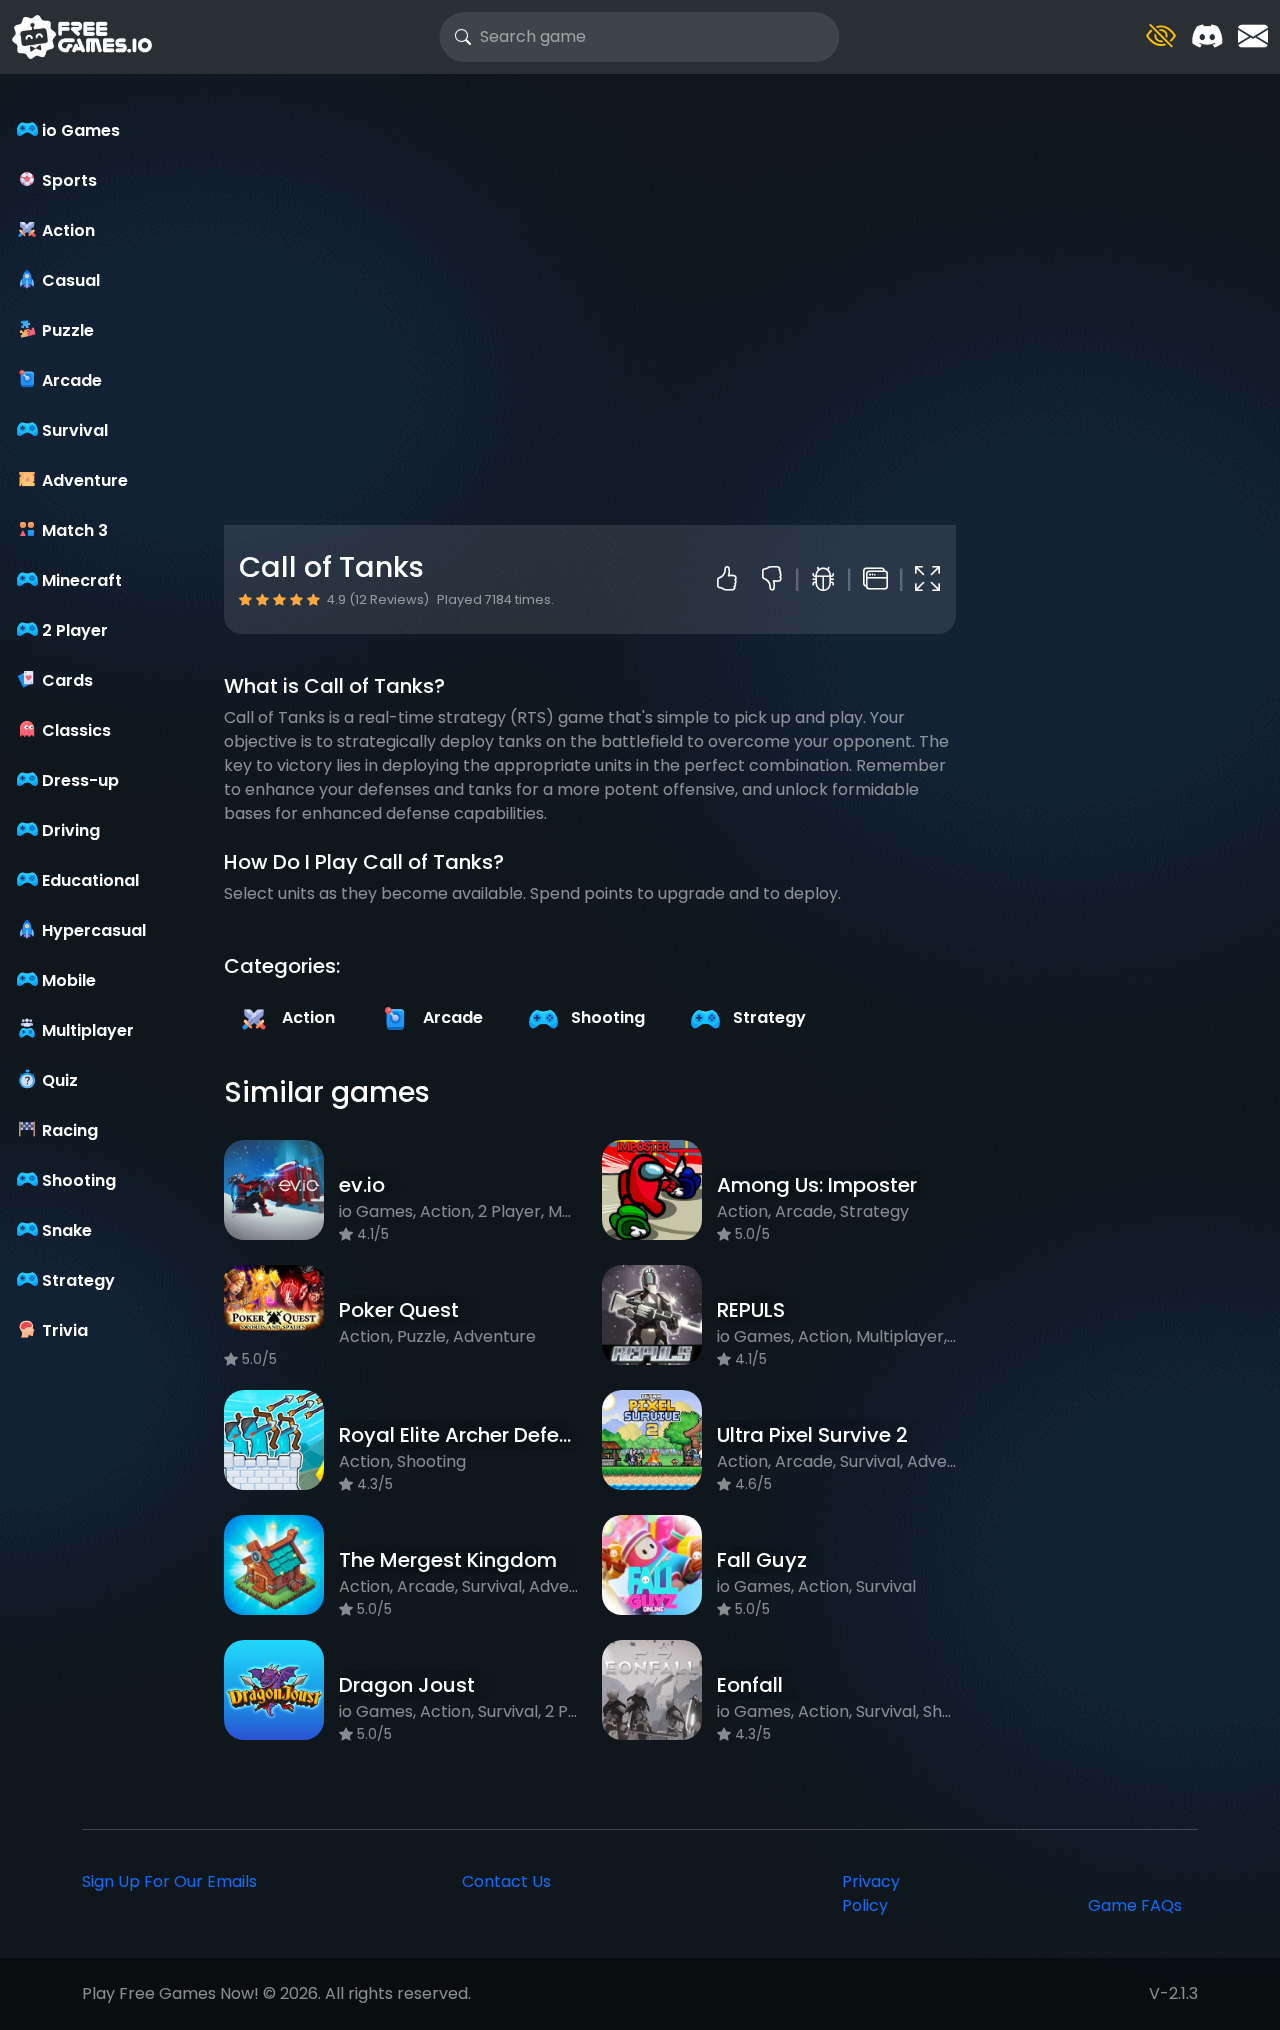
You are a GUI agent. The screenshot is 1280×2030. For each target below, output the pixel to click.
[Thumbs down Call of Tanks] (780, 580)
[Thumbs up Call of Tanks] (731, 580)
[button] (1161, 36)
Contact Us (506, 1881)
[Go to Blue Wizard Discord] (1207, 36)
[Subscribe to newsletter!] (1253, 36)
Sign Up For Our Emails (169, 1881)
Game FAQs (1135, 1905)
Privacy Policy (871, 1893)
